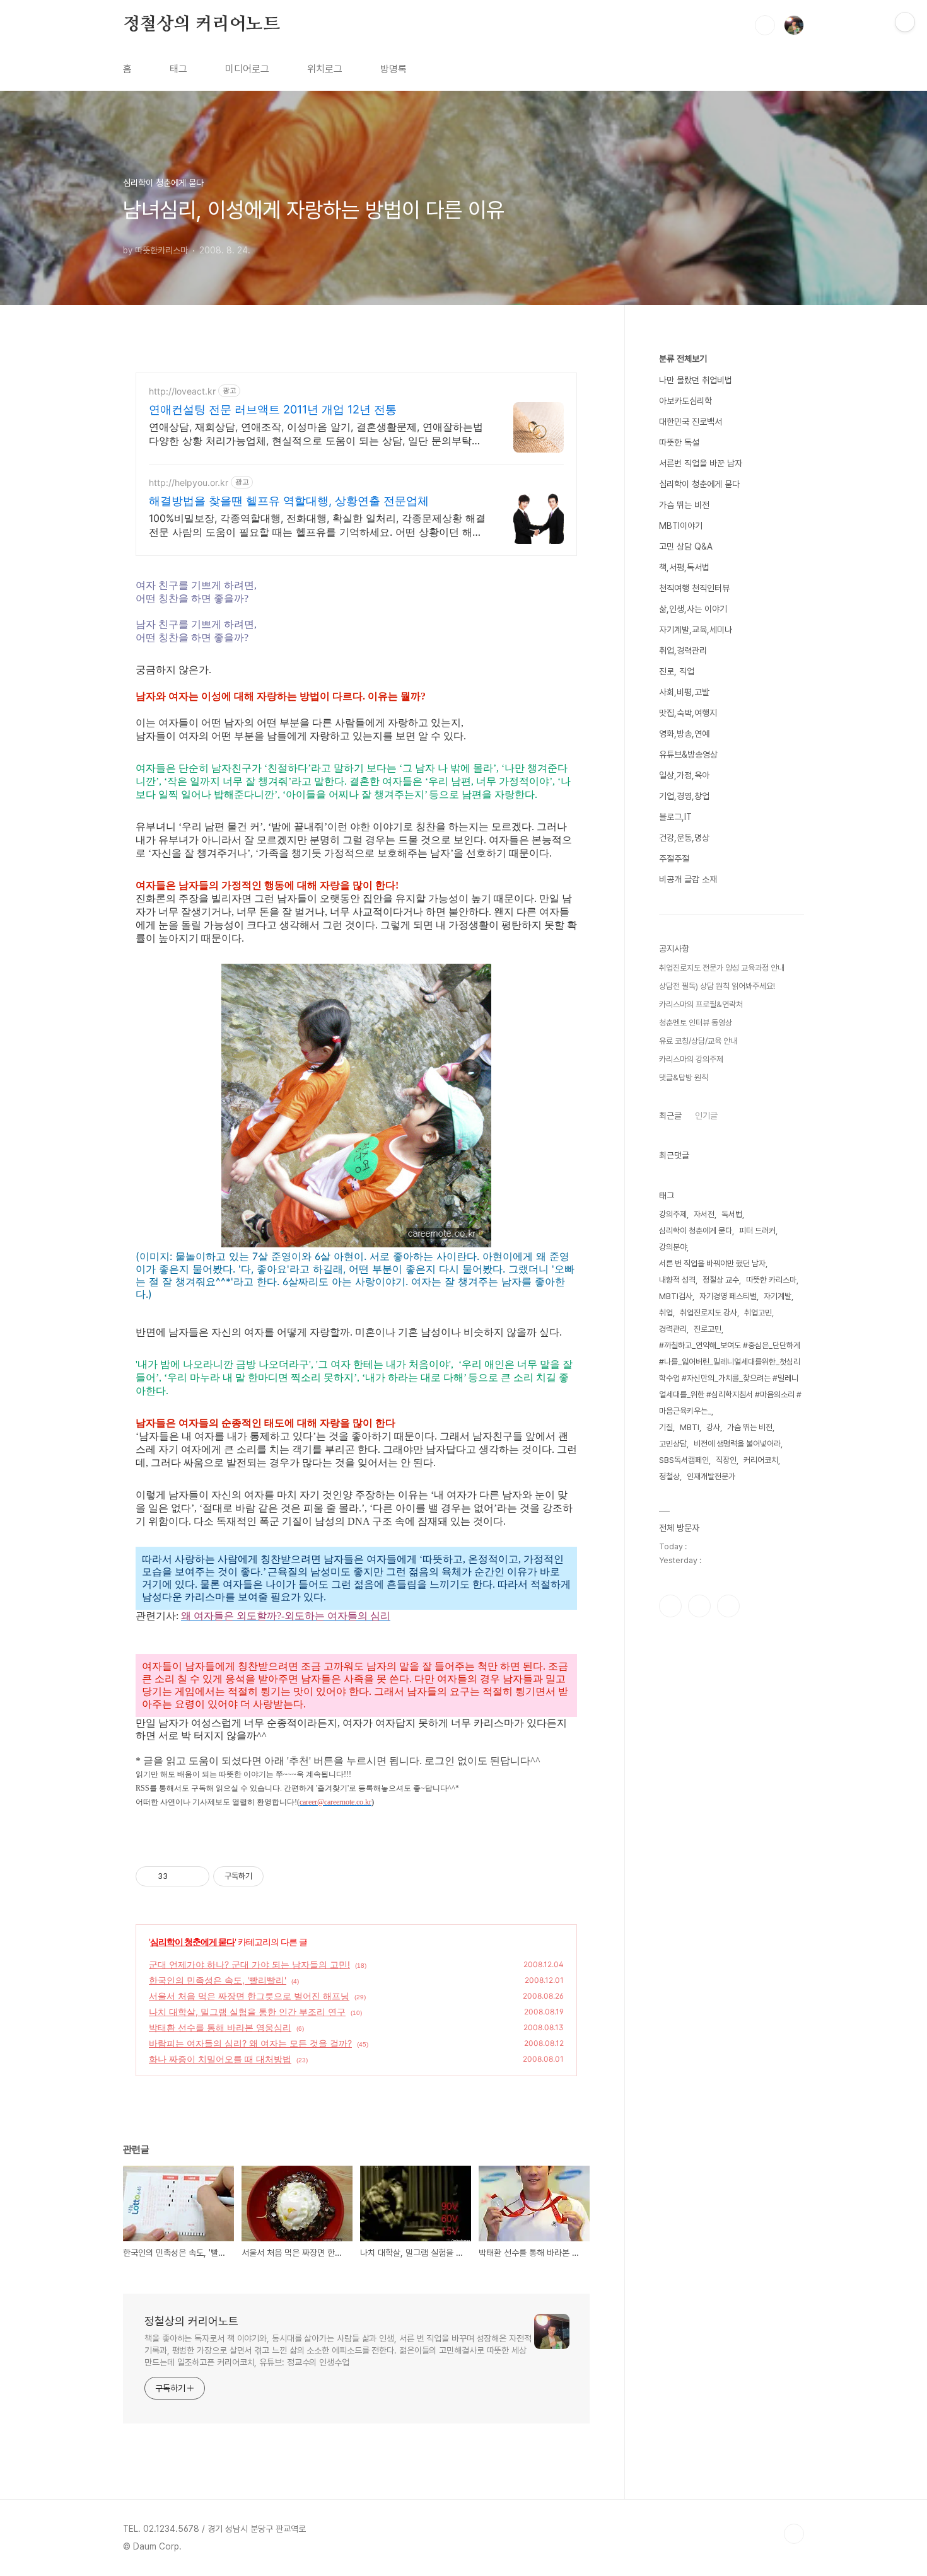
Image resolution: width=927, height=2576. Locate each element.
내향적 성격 (677, 1280)
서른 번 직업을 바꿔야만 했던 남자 (712, 1263)
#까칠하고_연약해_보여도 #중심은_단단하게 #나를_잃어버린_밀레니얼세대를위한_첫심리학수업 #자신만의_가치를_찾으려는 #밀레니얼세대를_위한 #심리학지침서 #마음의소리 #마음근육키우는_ (730, 1378)
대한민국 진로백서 (691, 422)
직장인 (726, 1460)
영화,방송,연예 (684, 734)
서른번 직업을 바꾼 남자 (701, 463)
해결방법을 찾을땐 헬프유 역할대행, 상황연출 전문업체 (289, 501)
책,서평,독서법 (684, 567)
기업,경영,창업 (684, 796)
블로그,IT (675, 817)
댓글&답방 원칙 (684, 1077)
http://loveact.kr (182, 391)
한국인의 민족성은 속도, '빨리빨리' (218, 1980)
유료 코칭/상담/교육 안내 (698, 1041)
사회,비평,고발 (684, 692)
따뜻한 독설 (679, 442)
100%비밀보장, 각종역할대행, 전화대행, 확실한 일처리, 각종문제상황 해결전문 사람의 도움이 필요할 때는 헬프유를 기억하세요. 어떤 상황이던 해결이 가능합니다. (317, 525)
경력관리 (673, 1329)
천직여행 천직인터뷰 (694, 588)
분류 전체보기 (683, 359)
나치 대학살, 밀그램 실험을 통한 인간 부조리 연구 (247, 2012)
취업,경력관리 (683, 650)
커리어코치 (761, 1460)
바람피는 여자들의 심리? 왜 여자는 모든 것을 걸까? (250, 2043)
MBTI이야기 (681, 526)
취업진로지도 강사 (708, 1313)
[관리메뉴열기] (905, 22)
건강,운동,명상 (684, 838)
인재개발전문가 (711, 1476)
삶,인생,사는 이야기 (693, 609)
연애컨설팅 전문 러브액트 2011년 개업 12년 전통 (273, 409)
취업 (666, 1313)
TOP (794, 2534)
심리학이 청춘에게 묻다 (192, 1942)
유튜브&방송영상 (688, 754)
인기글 (706, 1116)
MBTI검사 (676, 1296)
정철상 (669, 1476)
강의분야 (673, 1247)
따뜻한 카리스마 (771, 1280)
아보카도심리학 (685, 401)
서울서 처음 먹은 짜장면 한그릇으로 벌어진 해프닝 (249, 1996)
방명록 (394, 69)
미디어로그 (247, 69)
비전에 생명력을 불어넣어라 (737, 1444)
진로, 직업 (677, 671)
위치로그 (325, 69)
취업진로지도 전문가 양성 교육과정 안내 (722, 968)
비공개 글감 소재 (688, 879)
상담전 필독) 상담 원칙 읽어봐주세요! (717, 986)
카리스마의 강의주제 (691, 1059)
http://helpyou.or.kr (189, 482)
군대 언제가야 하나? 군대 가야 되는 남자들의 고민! (249, 1964)
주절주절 (674, 858)
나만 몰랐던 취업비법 (696, 380)
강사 (713, 1427)
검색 (765, 25)
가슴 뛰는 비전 (684, 505)
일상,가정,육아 (684, 775)
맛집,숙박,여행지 (688, 713)
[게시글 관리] (195, 1876)
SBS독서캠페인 (684, 1460)
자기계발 (778, 1296)
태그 (178, 69)
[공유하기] (179, 1876)
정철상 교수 (721, 1280)
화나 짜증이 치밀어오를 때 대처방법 (220, 2059)
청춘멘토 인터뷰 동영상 (696, 1023)
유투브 (728, 1606)
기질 (666, 1427)
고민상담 (673, 1444)
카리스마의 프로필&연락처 (701, 1004)
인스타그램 (699, 1606)
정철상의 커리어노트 (201, 25)
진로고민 (708, 1329)
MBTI (690, 1427)
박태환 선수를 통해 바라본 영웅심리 (220, 2027)
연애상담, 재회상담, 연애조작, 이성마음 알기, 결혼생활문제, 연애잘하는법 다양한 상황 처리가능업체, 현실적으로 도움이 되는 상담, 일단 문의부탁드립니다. (316, 434)
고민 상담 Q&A (686, 546)
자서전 (704, 1214)
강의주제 (673, 1214)
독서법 (732, 1214)
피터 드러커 (757, 1231)
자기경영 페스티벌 (728, 1296)
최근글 (670, 1116)
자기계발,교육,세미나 (696, 630)
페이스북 (670, 1606)
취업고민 (758, 1313)
